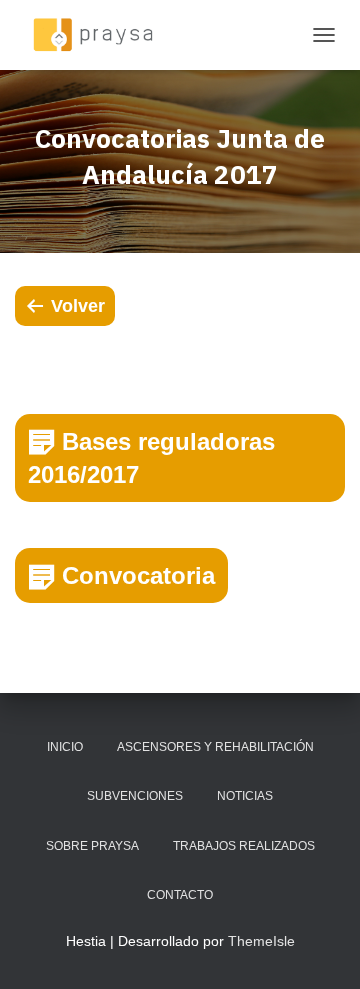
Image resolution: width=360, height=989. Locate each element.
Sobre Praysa (92, 846)
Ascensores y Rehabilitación (215, 747)
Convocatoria (138, 575)
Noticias (245, 796)
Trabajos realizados (244, 846)
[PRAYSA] (101, 35)
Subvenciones (135, 796)
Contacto (180, 895)
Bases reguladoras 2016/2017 (151, 458)
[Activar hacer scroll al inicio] (320, 949)
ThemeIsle (261, 941)
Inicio (65, 747)
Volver (78, 306)
